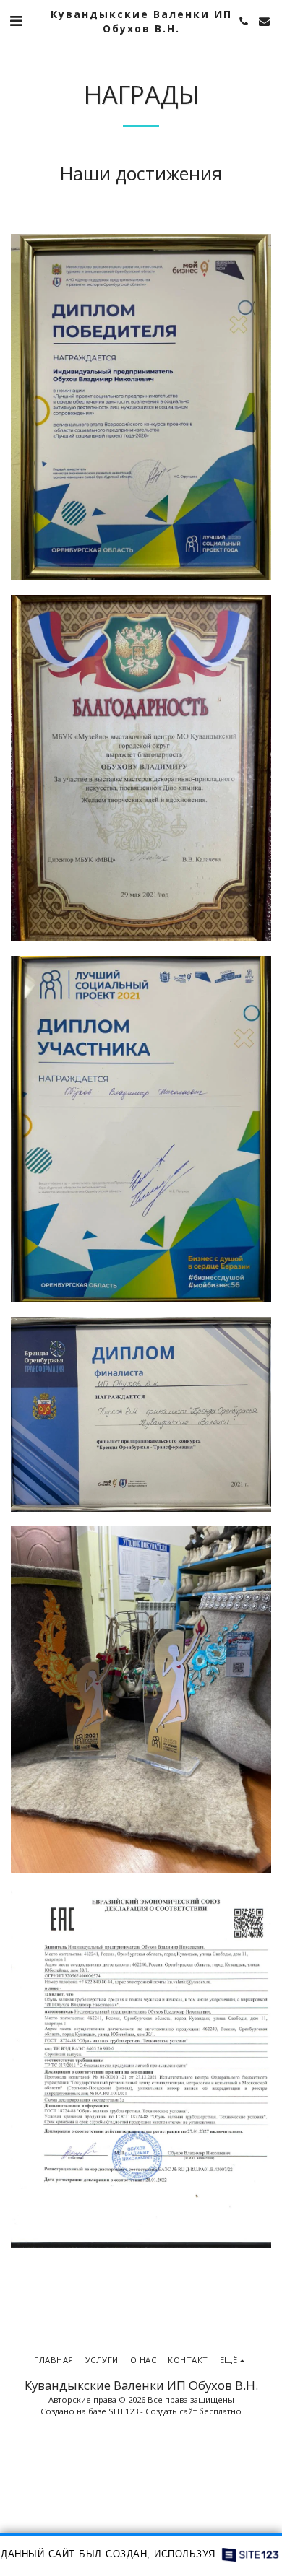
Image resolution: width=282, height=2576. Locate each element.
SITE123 (123, 2411)
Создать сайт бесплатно (193, 2411)
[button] (16, 21)
